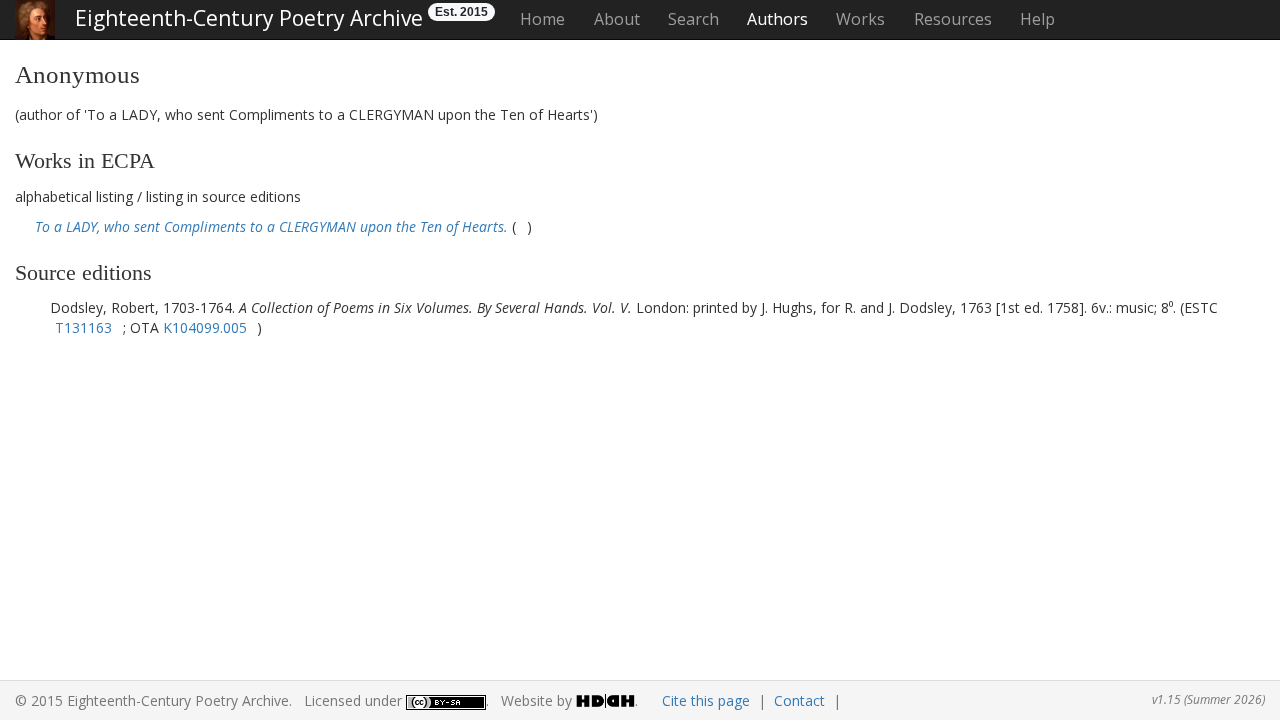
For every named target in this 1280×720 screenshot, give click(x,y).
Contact (799, 700)
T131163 (83, 327)
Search (693, 19)
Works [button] (860, 19)
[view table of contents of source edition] (521, 226)
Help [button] (1037, 19)
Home (542, 19)
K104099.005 (205, 327)
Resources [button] (953, 19)
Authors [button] (777, 19)
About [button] (617, 19)
